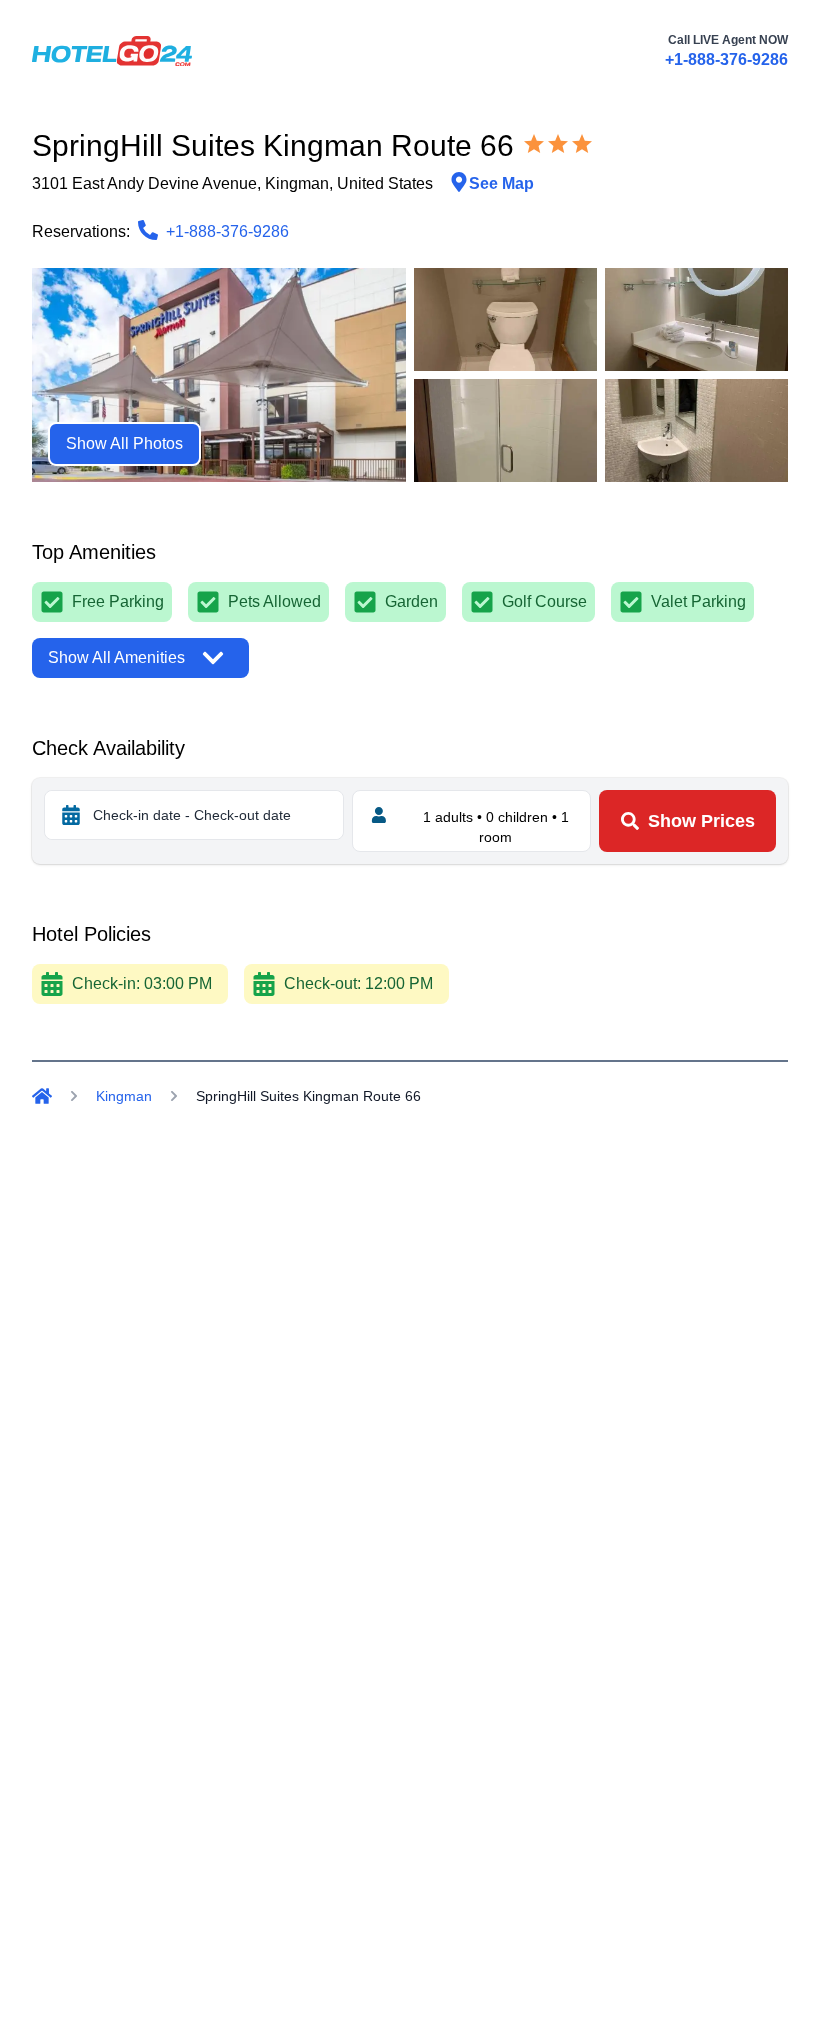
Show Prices (701, 821)
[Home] (42, 1096)
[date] (71, 815)
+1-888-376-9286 (726, 59)
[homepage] (112, 51)
